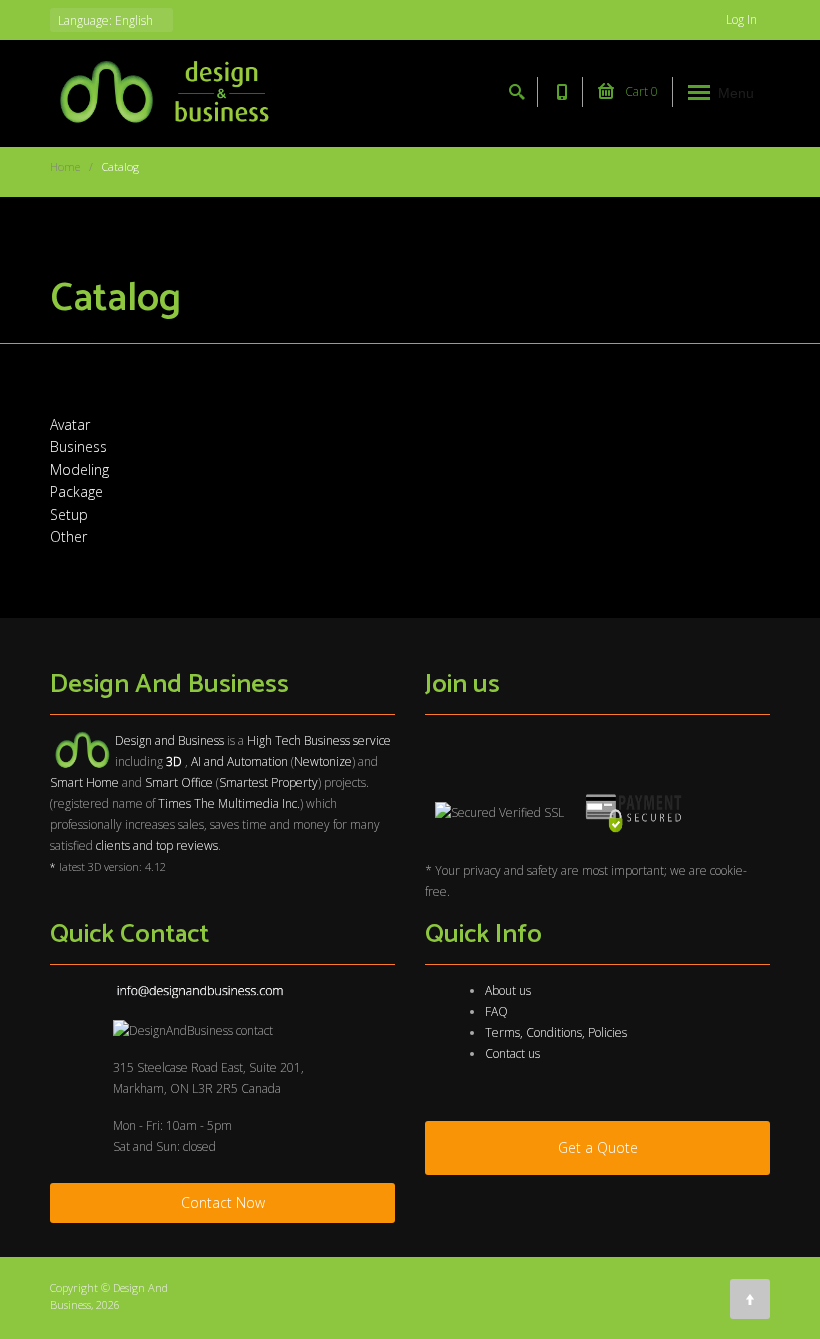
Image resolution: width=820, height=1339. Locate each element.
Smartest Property (268, 782)
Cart (640, 91)
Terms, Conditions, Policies (556, 1032)
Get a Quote (598, 1147)
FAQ (496, 1011)
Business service (347, 740)
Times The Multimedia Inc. (229, 803)
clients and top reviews (157, 845)
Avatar (70, 424)
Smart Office (179, 782)
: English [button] (107, 20)
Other (68, 536)
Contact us (512, 1053)
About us (508, 990)
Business (78, 446)
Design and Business (169, 740)
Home (65, 166)
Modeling (79, 469)
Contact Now (223, 1202)
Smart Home (84, 782)
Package (76, 491)
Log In (743, 19)
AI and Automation (239, 761)
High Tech (274, 740)
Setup (69, 514)
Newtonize (323, 761)
